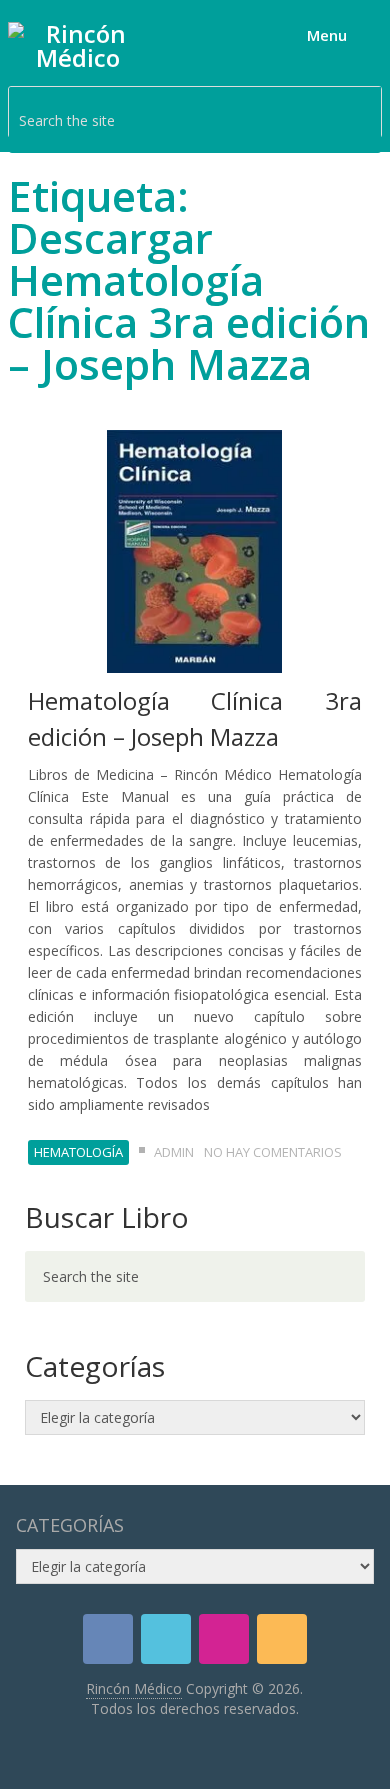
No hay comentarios (273, 1152)
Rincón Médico (134, 1688)
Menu (327, 35)
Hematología (78, 1152)
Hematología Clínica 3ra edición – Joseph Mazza (195, 718)
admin (174, 1152)
